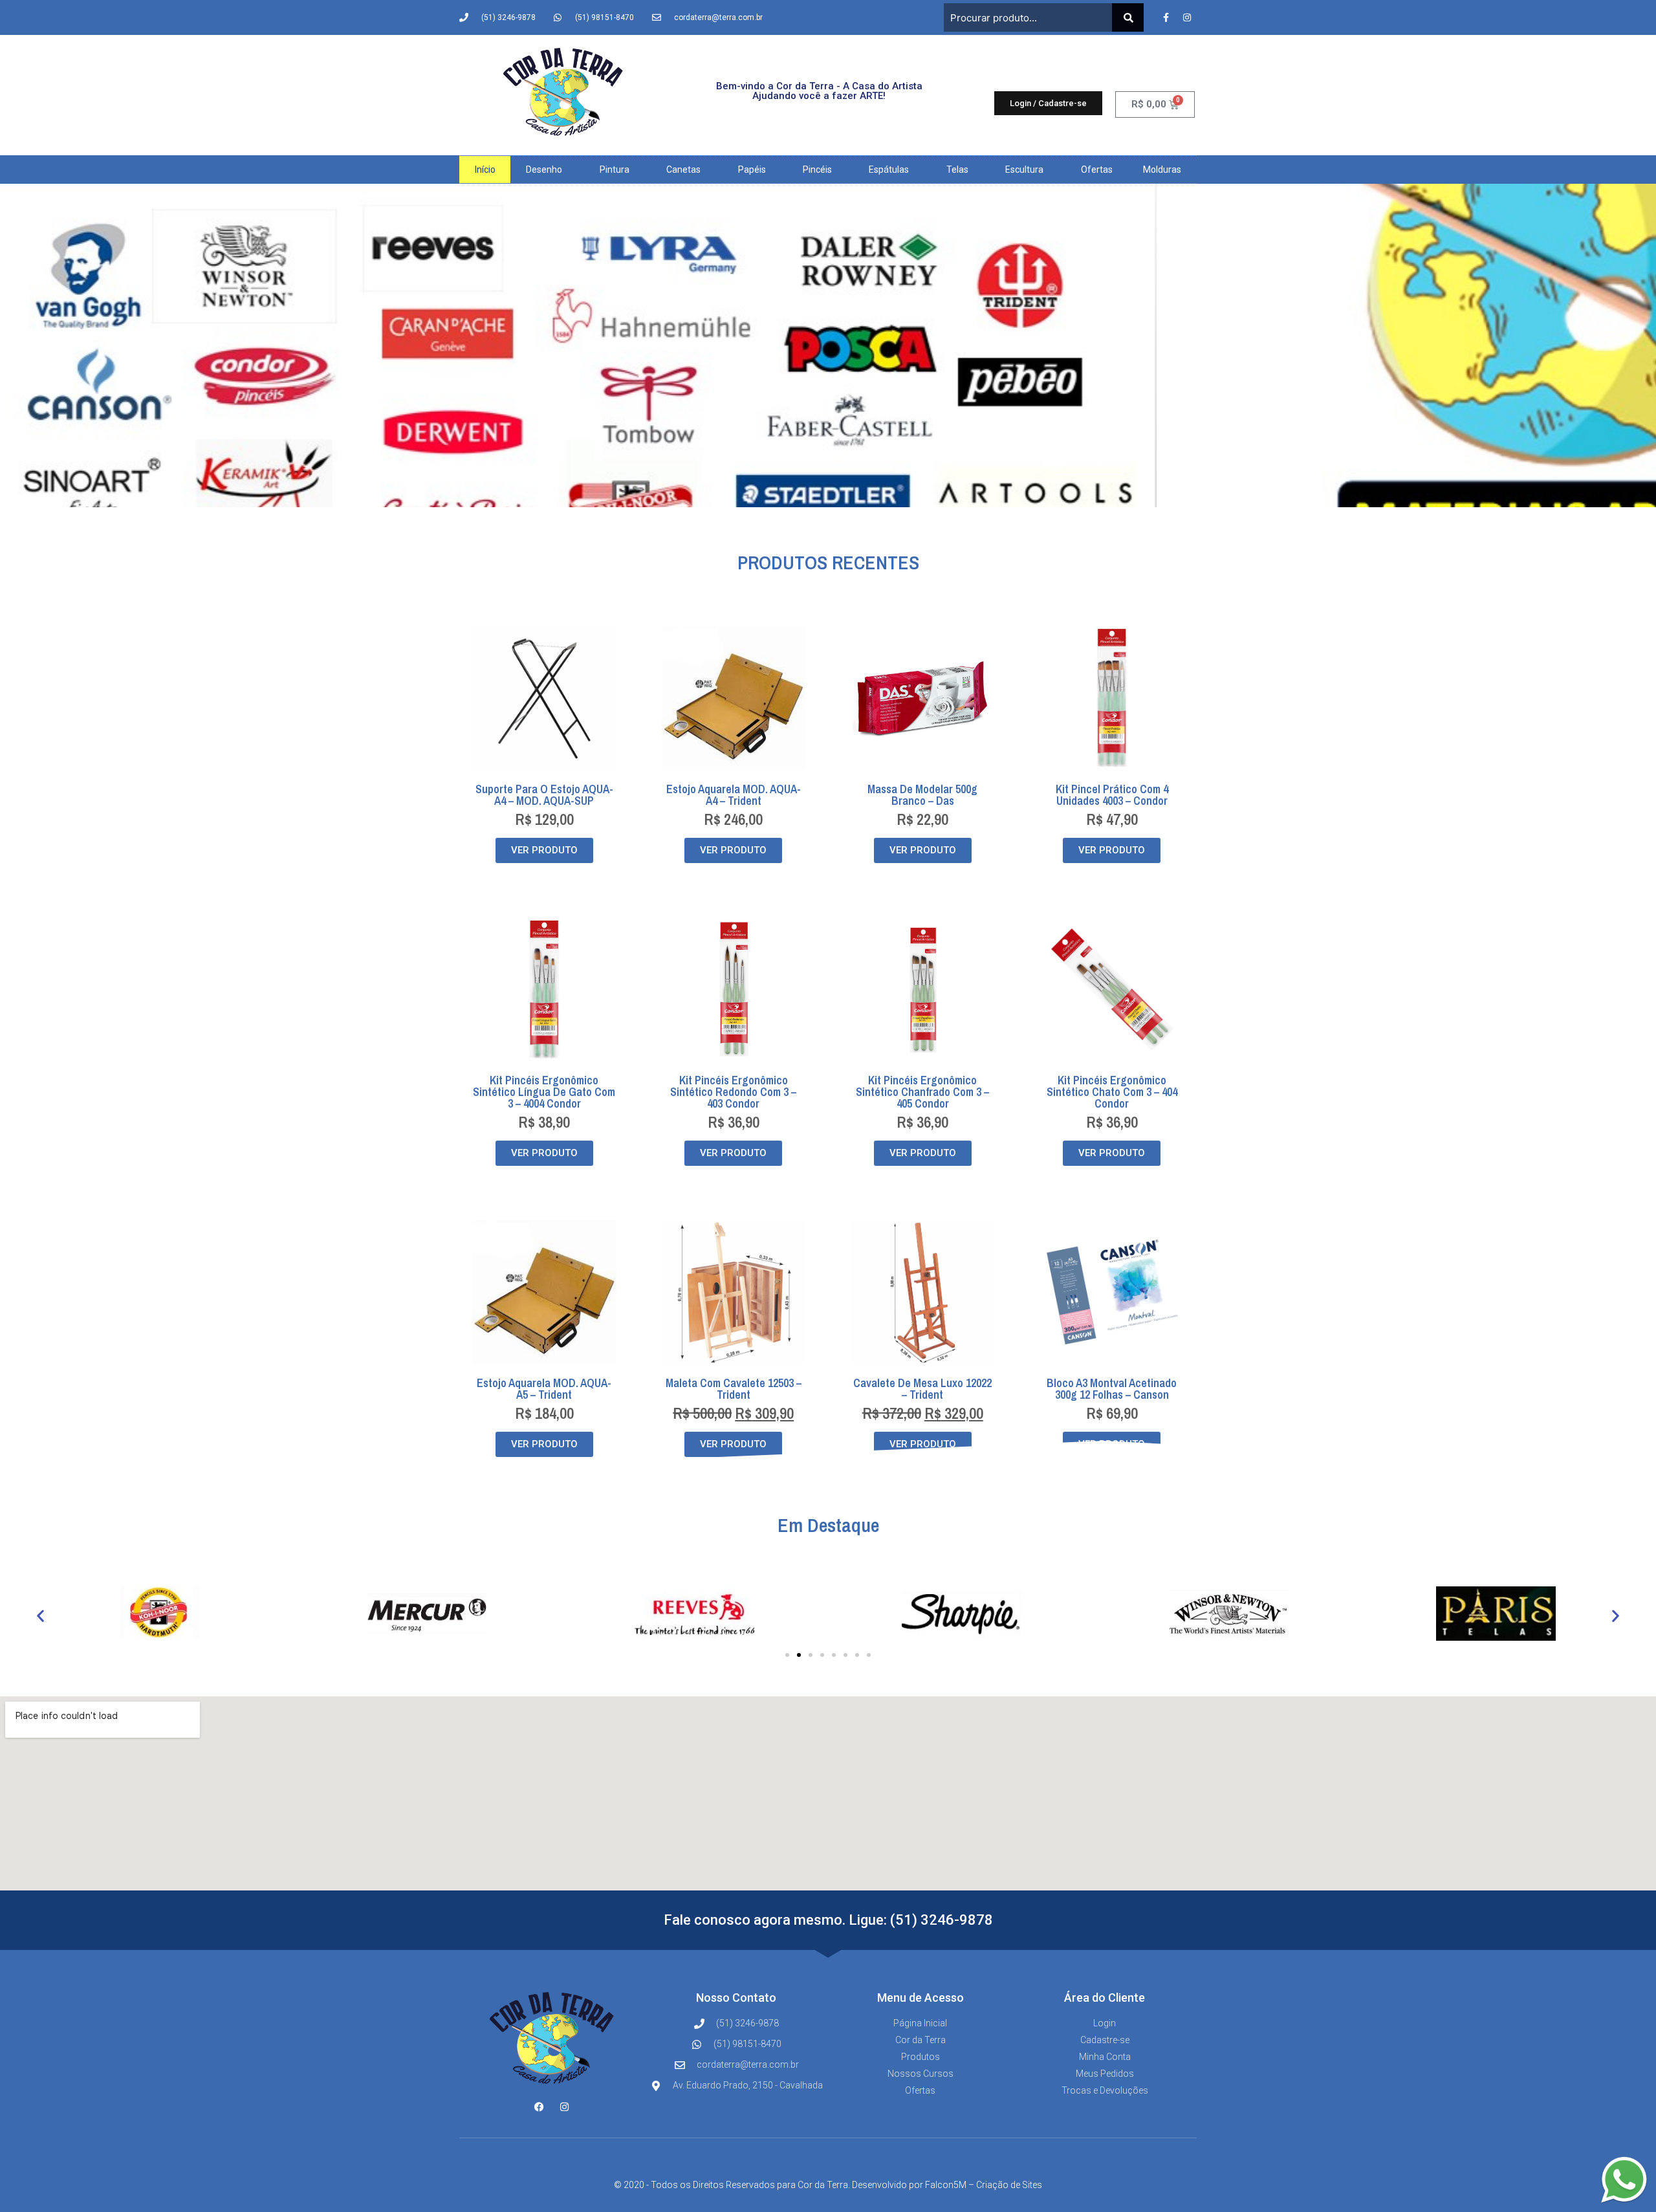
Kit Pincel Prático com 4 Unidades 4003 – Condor (1112, 795)
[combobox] (1028, 17)
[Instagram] (1187, 17)
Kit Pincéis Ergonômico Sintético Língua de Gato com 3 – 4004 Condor (544, 1092)
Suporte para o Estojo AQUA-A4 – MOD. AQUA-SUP (544, 795)
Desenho (544, 170)
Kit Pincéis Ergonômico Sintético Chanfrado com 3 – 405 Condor (922, 1092)
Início (485, 170)
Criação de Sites (1009, 2185)
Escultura (1024, 170)
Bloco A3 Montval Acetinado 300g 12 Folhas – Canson (1112, 1389)
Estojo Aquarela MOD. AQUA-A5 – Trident (544, 1389)
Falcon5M (946, 2185)
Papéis (752, 170)
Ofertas (1097, 170)
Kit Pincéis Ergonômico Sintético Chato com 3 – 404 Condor (1112, 1092)
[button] (40, 1616)
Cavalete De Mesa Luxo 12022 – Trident (922, 1389)
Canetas (683, 170)
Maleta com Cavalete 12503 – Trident (734, 1389)
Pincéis (817, 170)
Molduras (1162, 170)
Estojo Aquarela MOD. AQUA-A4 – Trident (734, 795)
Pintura (615, 170)
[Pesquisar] (1128, 17)
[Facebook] (539, 2107)
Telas (957, 170)
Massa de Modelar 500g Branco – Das (922, 795)
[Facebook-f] (1166, 17)
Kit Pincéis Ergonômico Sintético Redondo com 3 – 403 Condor (733, 1092)
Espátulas (889, 170)
